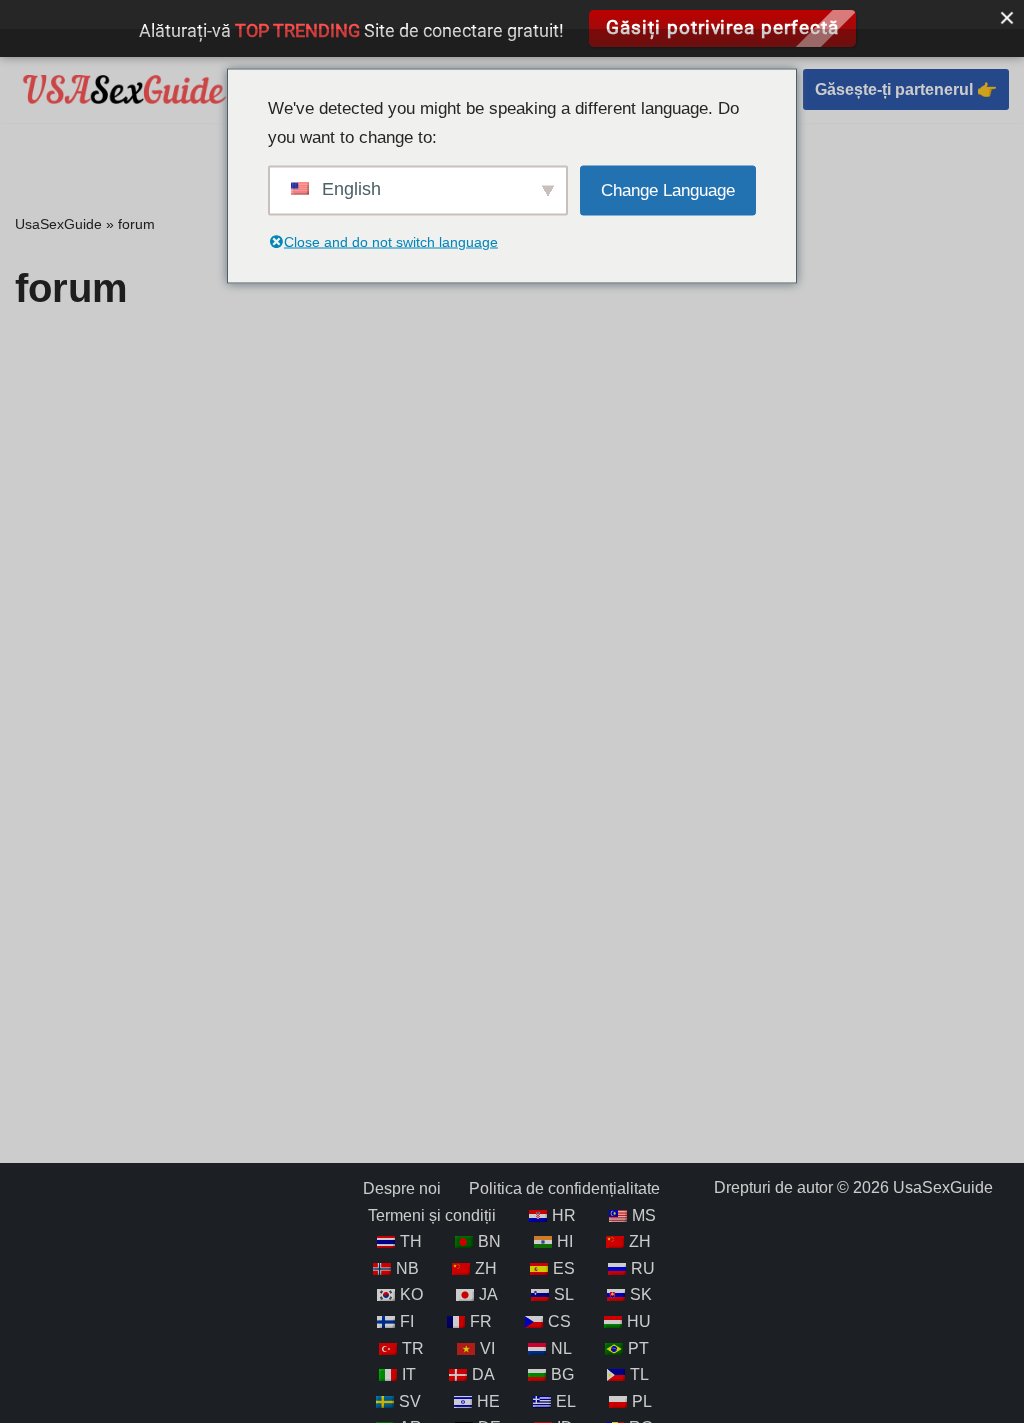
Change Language (668, 189)
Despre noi (402, 1188)
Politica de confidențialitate (564, 1188)
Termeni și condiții (432, 1215)
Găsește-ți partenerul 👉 (906, 89)
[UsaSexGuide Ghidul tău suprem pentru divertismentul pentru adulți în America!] (125, 89)
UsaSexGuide (58, 224)
